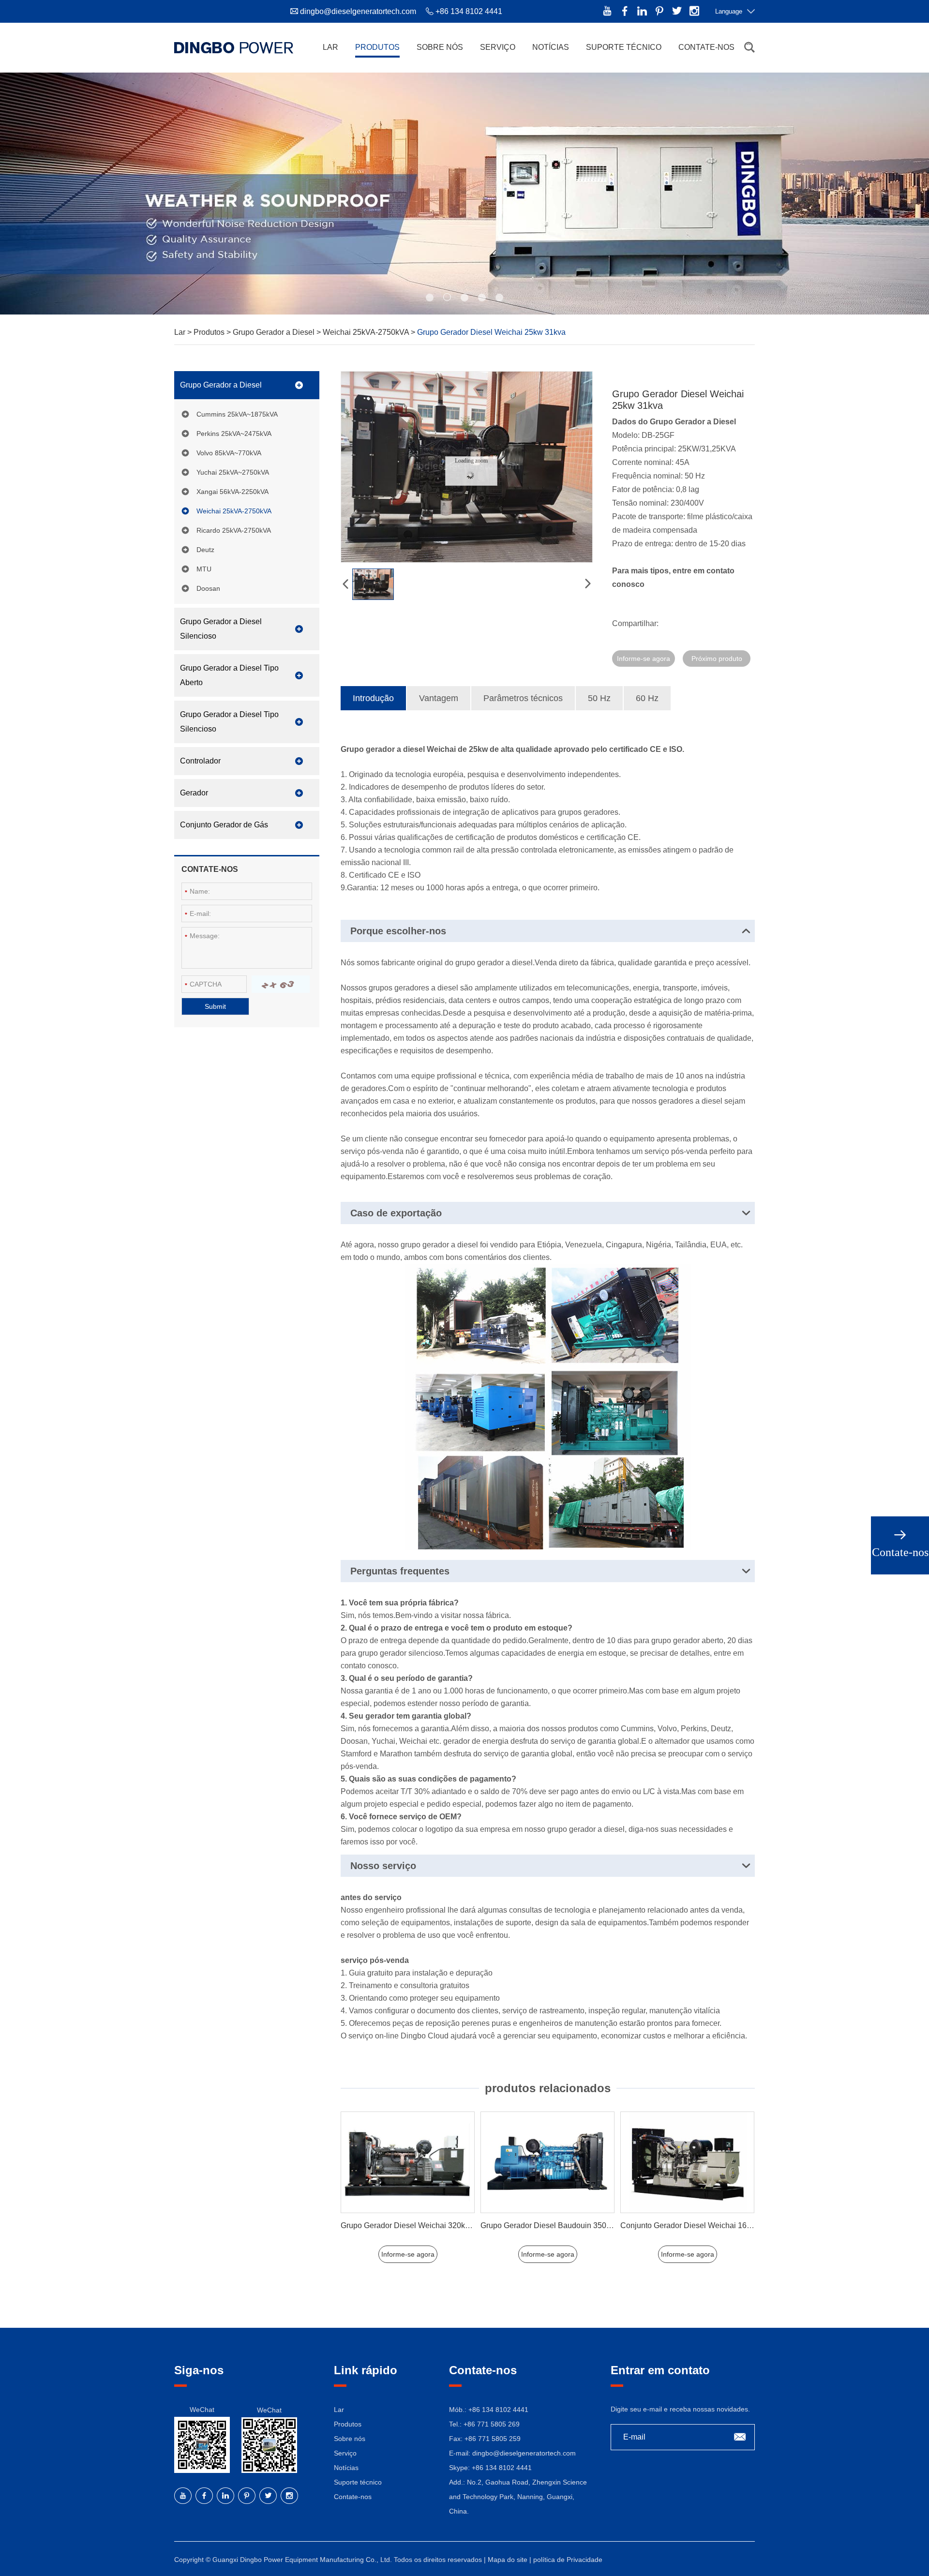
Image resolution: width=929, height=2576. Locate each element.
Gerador (194, 793)
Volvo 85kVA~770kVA (229, 453)
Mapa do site (509, 2560)
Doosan (208, 588)
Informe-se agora (644, 659)
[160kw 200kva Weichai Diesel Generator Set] (547, 2163)
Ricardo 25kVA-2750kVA (234, 530)
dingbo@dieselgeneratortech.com (358, 11)
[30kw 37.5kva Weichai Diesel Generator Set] (687, 2163)
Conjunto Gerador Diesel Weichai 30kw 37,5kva (703, 2225)
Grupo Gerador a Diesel (275, 332)
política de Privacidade (568, 2560)
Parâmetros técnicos (523, 698)
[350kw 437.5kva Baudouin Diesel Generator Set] (408, 2163)
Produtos (377, 47)
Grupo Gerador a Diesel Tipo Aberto (229, 675)
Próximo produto (717, 659)
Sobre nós (440, 47)
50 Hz (599, 698)
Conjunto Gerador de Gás (224, 825)
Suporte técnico (624, 47)
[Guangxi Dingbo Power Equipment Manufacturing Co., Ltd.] (234, 47)
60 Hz (647, 698)
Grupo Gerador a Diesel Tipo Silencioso (229, 722)
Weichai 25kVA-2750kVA (367, 332)
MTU (204, 569)
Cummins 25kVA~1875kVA (237, 414)
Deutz (205, 550)
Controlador (200, 761)
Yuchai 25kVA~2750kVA (233, 472)
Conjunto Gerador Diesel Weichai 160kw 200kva (564, 2225)
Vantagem (439, 698)
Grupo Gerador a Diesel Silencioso (221, 629)
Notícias (551, 47)
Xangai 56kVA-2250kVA (232, 492)
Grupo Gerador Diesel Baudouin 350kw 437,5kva (425, 2225)
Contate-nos (706, 47)
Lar (330, 47)
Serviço (498, 47)
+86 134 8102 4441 (502, 2468)
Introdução (373, 698)
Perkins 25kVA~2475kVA (234, 434)
